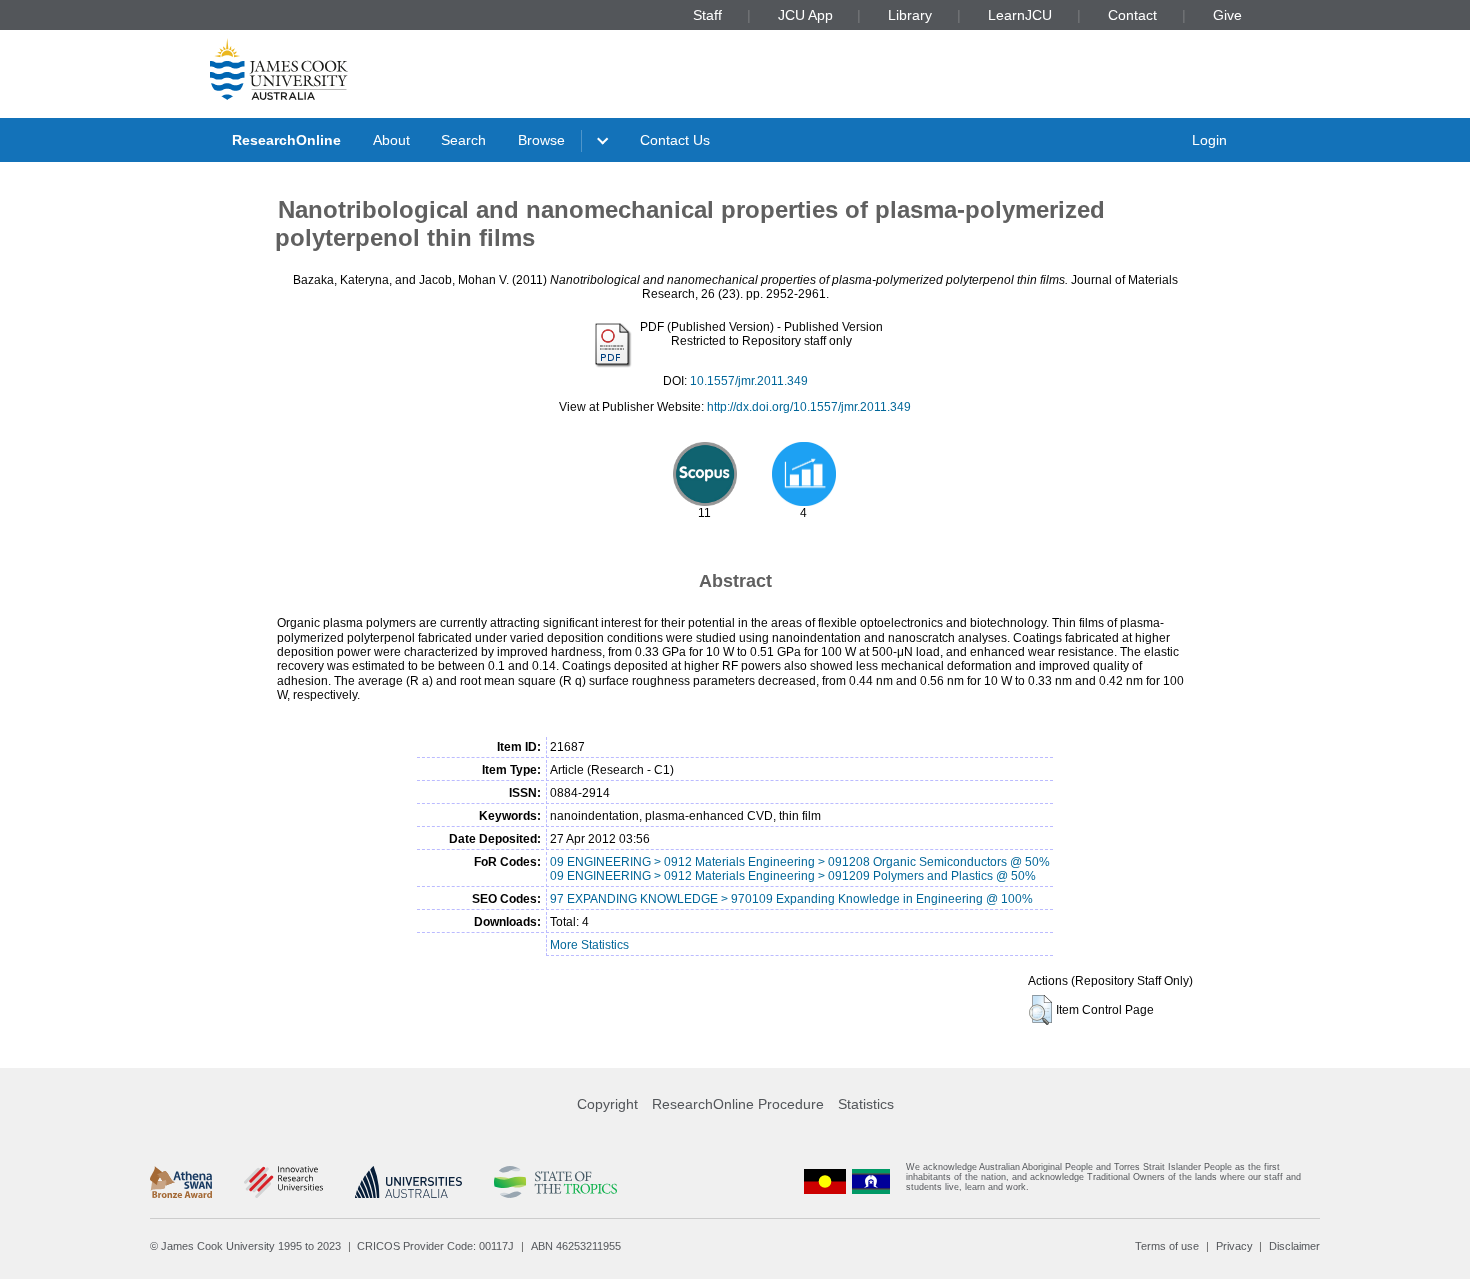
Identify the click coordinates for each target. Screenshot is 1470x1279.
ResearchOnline (286, 140)
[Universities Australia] (408, 1182)
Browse (541, 140)
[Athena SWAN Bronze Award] (181, 1182)
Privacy (1234, 1246)
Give (1227, 15)
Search (463, 140)
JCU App (805, 15)
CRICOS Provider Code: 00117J (435, 1246)
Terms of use (1167, 1246)
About (391, 140)
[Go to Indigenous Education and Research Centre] (825, 1181)
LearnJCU (1020, 15)
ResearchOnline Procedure (738, 1104)
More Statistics (589, 945)
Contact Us (675, 140)
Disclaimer (1294, 1246)
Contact (1132, 15)
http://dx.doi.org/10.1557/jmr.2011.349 (809, 407)
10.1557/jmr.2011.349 (749, 381)
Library (910, 15)
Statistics (866, 1104)
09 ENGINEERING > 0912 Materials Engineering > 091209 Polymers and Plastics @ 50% (793, 876)
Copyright (607, 1104)
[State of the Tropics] (555, 1182)
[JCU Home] (279, 69)
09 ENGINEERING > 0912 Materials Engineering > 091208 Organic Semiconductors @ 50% (800, 862)
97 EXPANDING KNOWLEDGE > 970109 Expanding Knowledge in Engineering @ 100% (791, 899)
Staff (707, 15)
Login (1209, 140)
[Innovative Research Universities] (283, 1182)
